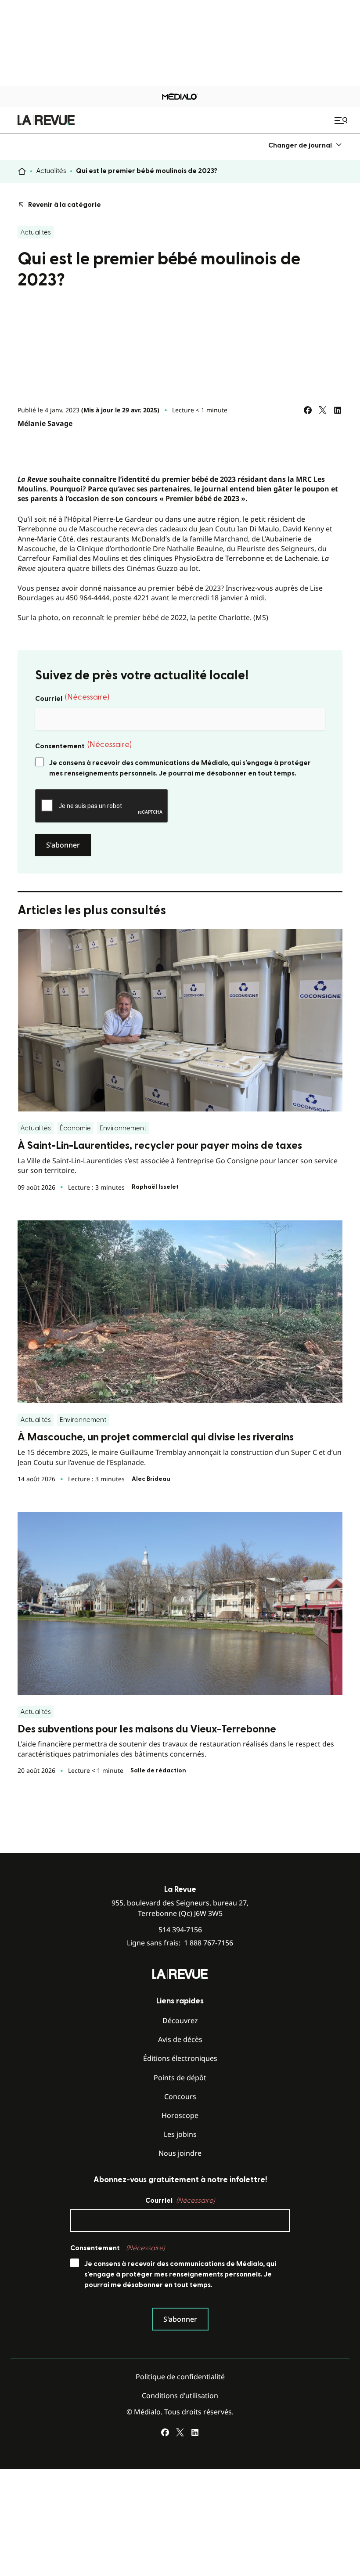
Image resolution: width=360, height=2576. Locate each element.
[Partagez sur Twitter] (323, 410)
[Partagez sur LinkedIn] (338, 410)
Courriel (72, 698)
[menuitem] (305, 145)
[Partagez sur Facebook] (308, 410)
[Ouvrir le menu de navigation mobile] (342, 120)
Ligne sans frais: (180, 1943)
